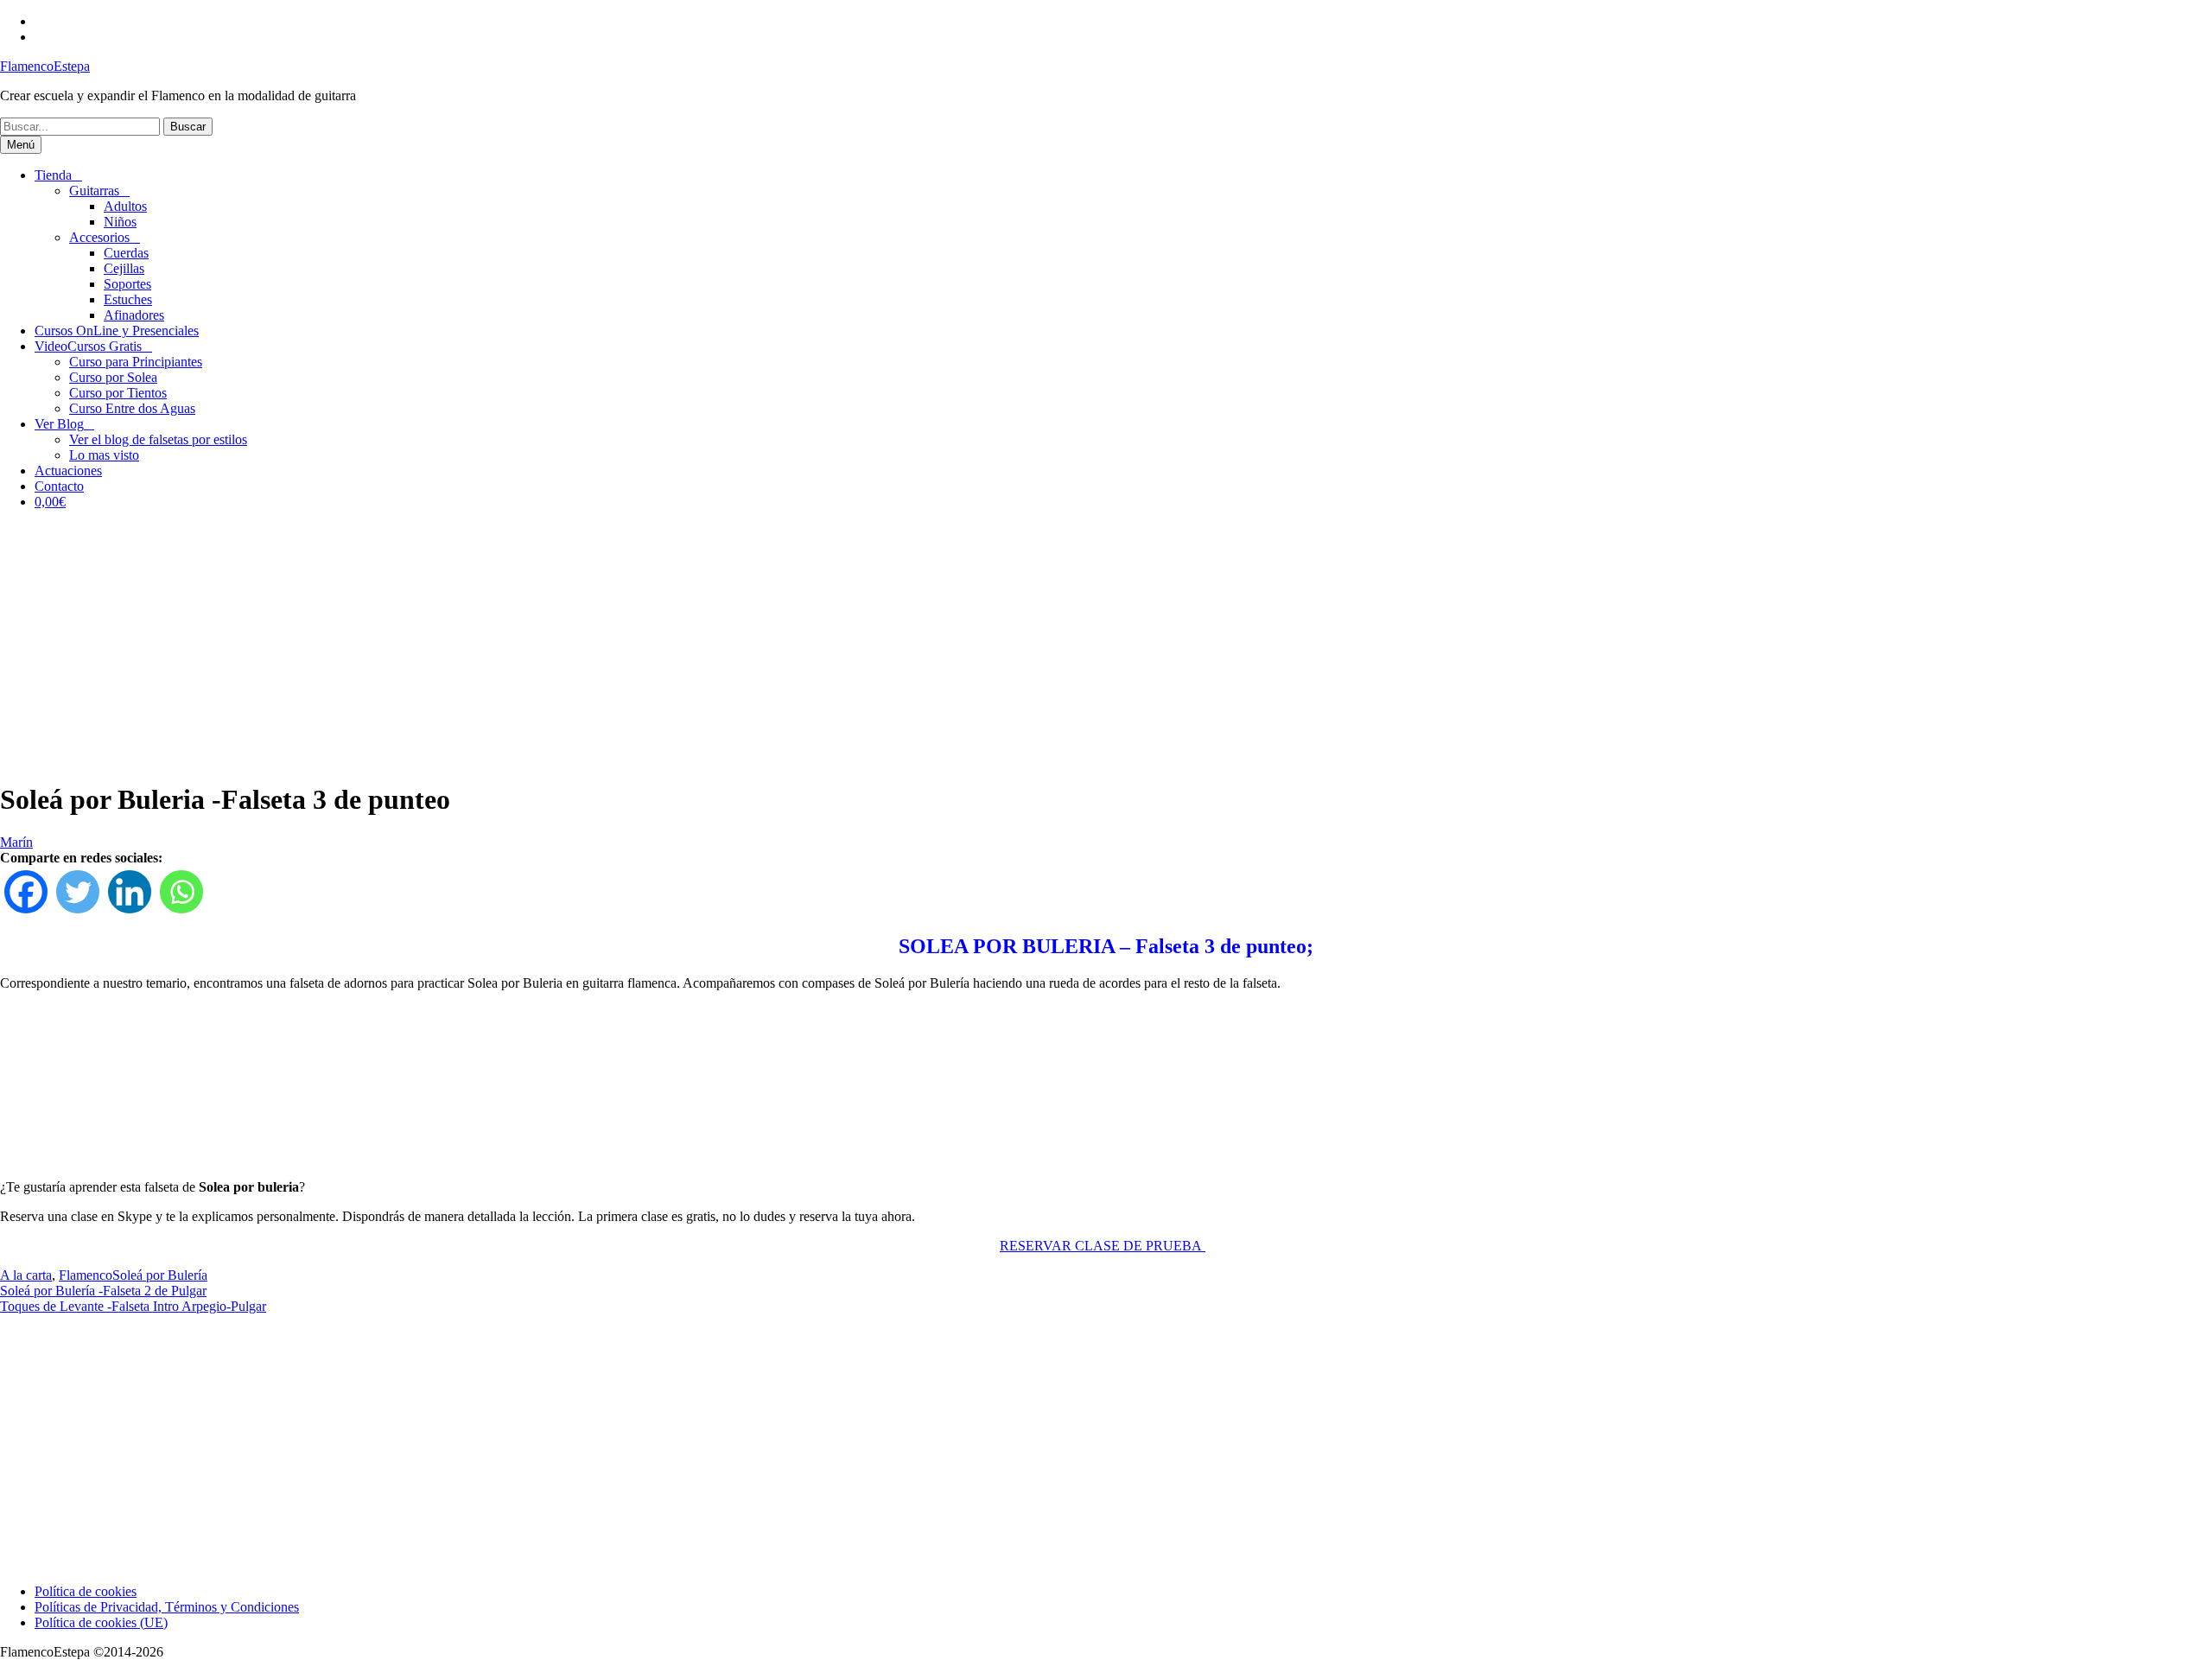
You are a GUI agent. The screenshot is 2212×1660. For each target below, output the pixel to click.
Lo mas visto (104, 455)
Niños (120, 222)
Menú (21, 145)
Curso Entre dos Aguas (132, 408)
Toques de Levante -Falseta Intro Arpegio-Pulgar (133, 1306)
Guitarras (94, 191)
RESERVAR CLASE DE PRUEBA (1103, 1246)
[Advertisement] (1106, 645)
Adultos (125, 206)
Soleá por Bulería (160, 1275)
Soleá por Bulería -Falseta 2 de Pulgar (103, 1291)
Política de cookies (86, 1591)
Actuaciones (68, 471)
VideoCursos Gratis (88, 346)
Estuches (128, 299)
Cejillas (124, 268)
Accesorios (99, 237)
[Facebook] (26, 892)
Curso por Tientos (118, 393)
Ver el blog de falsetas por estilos (158, 439)
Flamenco (86, 1275)
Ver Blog (59, 424)
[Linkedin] (130, 892)
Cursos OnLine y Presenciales (117, 331)
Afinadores (134, 315)
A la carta (26, 1275)
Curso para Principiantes (136, 362)
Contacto (59, 486)
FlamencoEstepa (45, 66)
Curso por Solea (113, 377)
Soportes (127, 284)
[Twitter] (78, 892)
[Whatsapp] (181, 892)
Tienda (53, 175)
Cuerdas (126, 253)
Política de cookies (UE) (101, 1622)
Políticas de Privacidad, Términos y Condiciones (167, 1607)
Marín (16, 842)
